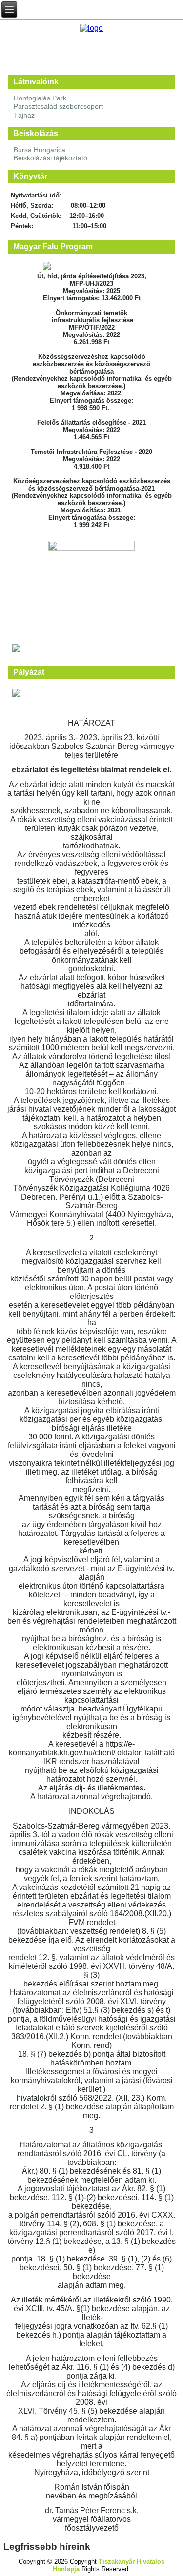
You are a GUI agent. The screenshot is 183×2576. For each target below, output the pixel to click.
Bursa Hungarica (40, 150)
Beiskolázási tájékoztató (51, 158)
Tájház (24, 115)
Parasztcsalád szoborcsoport (58, 106)
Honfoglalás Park (40, 98)
